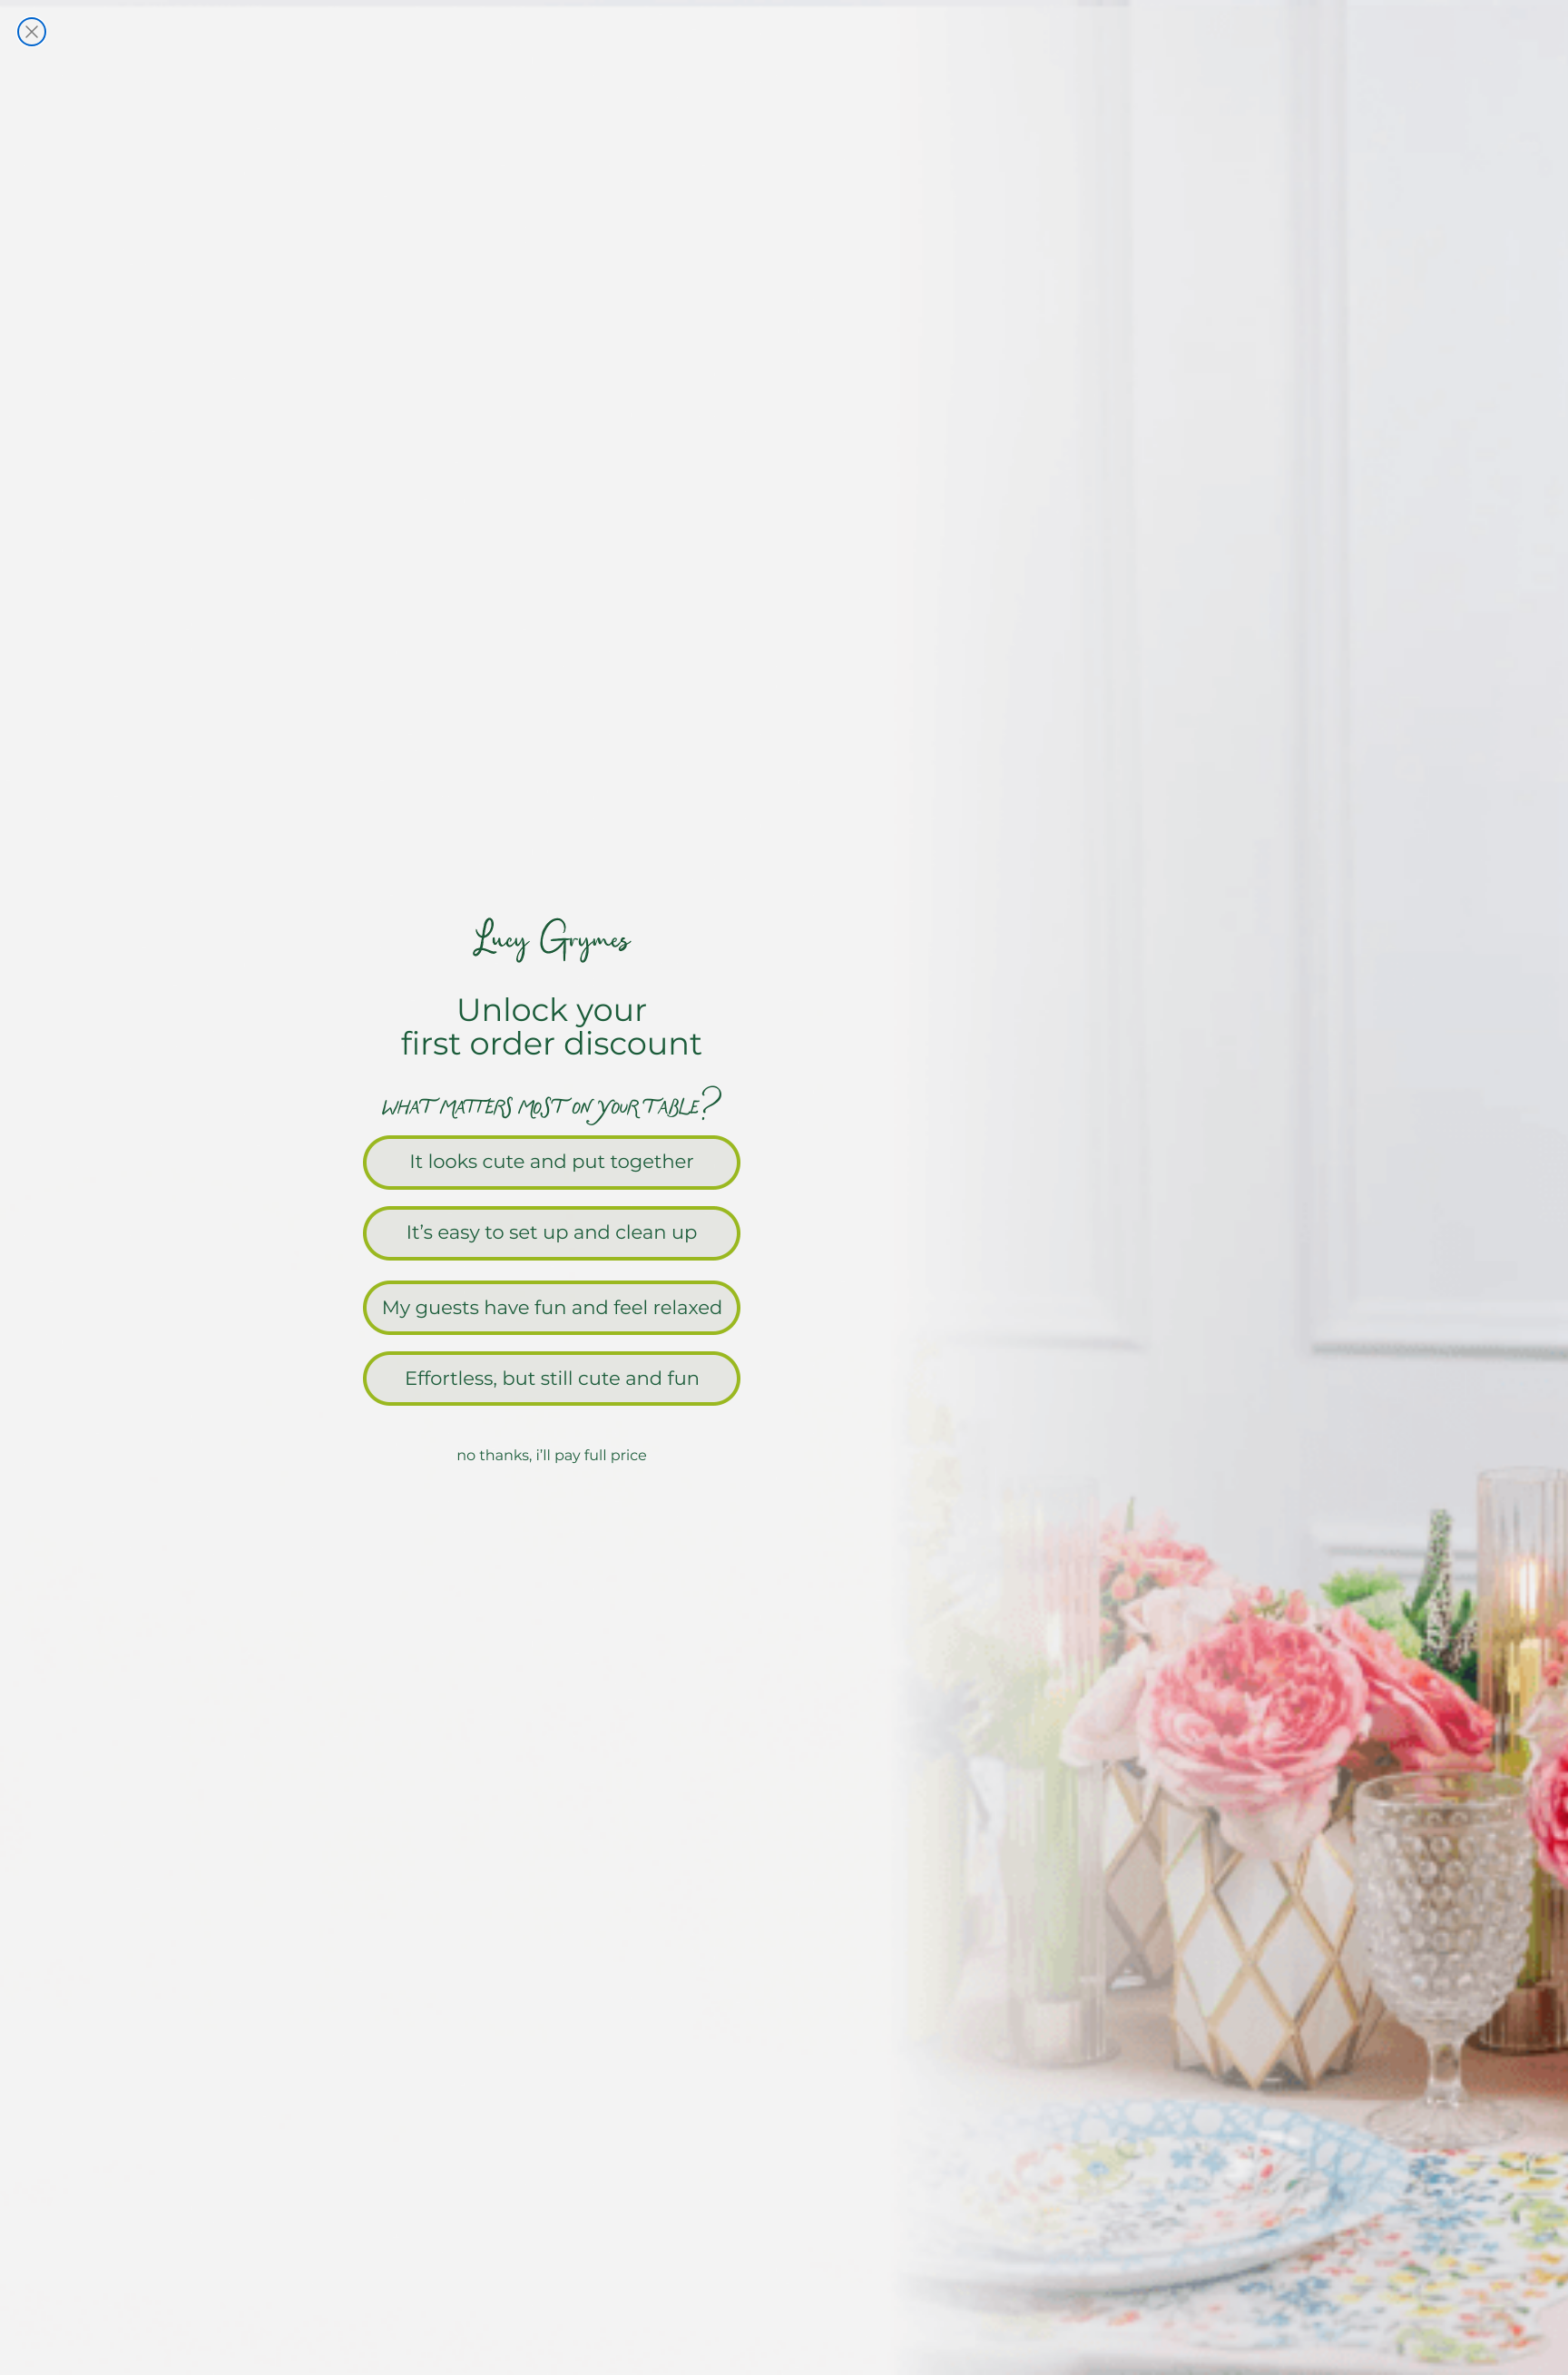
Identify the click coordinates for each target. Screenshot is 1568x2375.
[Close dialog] (32, 32)
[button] (784, 1161)
